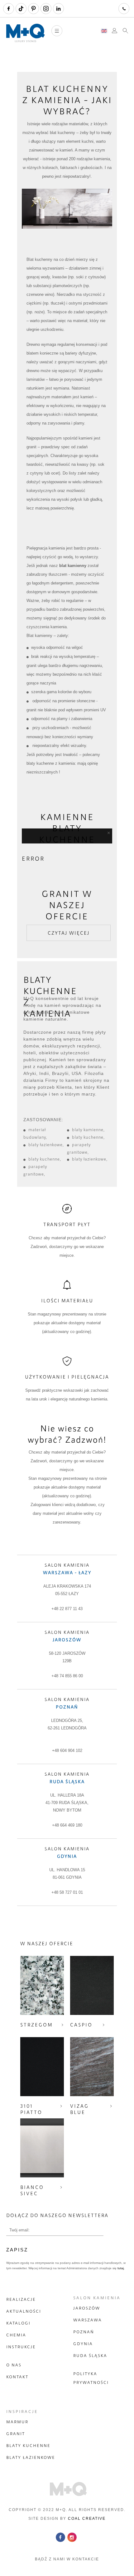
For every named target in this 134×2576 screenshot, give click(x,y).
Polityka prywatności (91, 2378)
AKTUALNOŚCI (24, 2311)
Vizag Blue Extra (80, 2112)
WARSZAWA (88, 2320)
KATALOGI (18, 2323)
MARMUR (17, 2422)
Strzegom (37, 2025)
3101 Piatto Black (31, 2112)
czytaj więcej (69, 933)
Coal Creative (87, 2519)
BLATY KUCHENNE (28, 2445)
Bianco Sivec (32, 2190)
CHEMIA (16, 2335)
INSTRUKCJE (21, 2347)
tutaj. (121, 2268)
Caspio (81, 2025)
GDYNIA (83, 2344)
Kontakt (17, 2377)
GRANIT (16, 2434)
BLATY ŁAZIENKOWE (31, 2457)
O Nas (14, 2365)
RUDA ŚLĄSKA (90, 2355)
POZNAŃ (84, 2332)
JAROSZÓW (87, 2308)
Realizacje (21, 2299)
